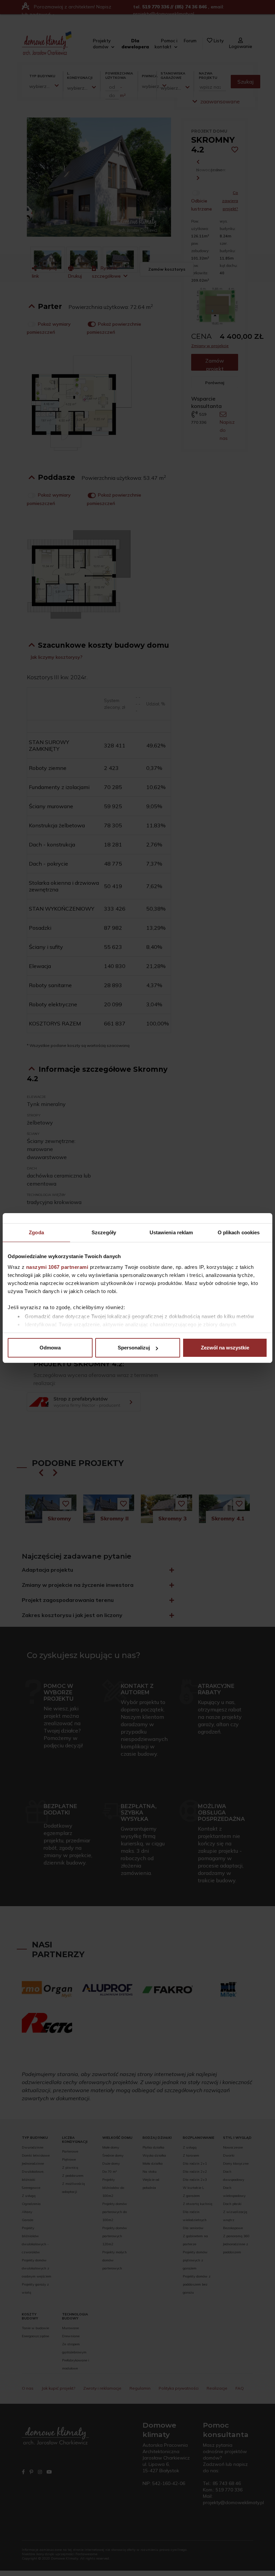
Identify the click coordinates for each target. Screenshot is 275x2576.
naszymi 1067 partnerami (57, 1267)
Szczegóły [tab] (104, 1232)
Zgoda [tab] (36, 1232)
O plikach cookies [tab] (239, 1232)
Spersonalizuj (134, 1348)
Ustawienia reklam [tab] (171, 1232)
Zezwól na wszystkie (225, 1348)
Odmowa (50, 1348)
